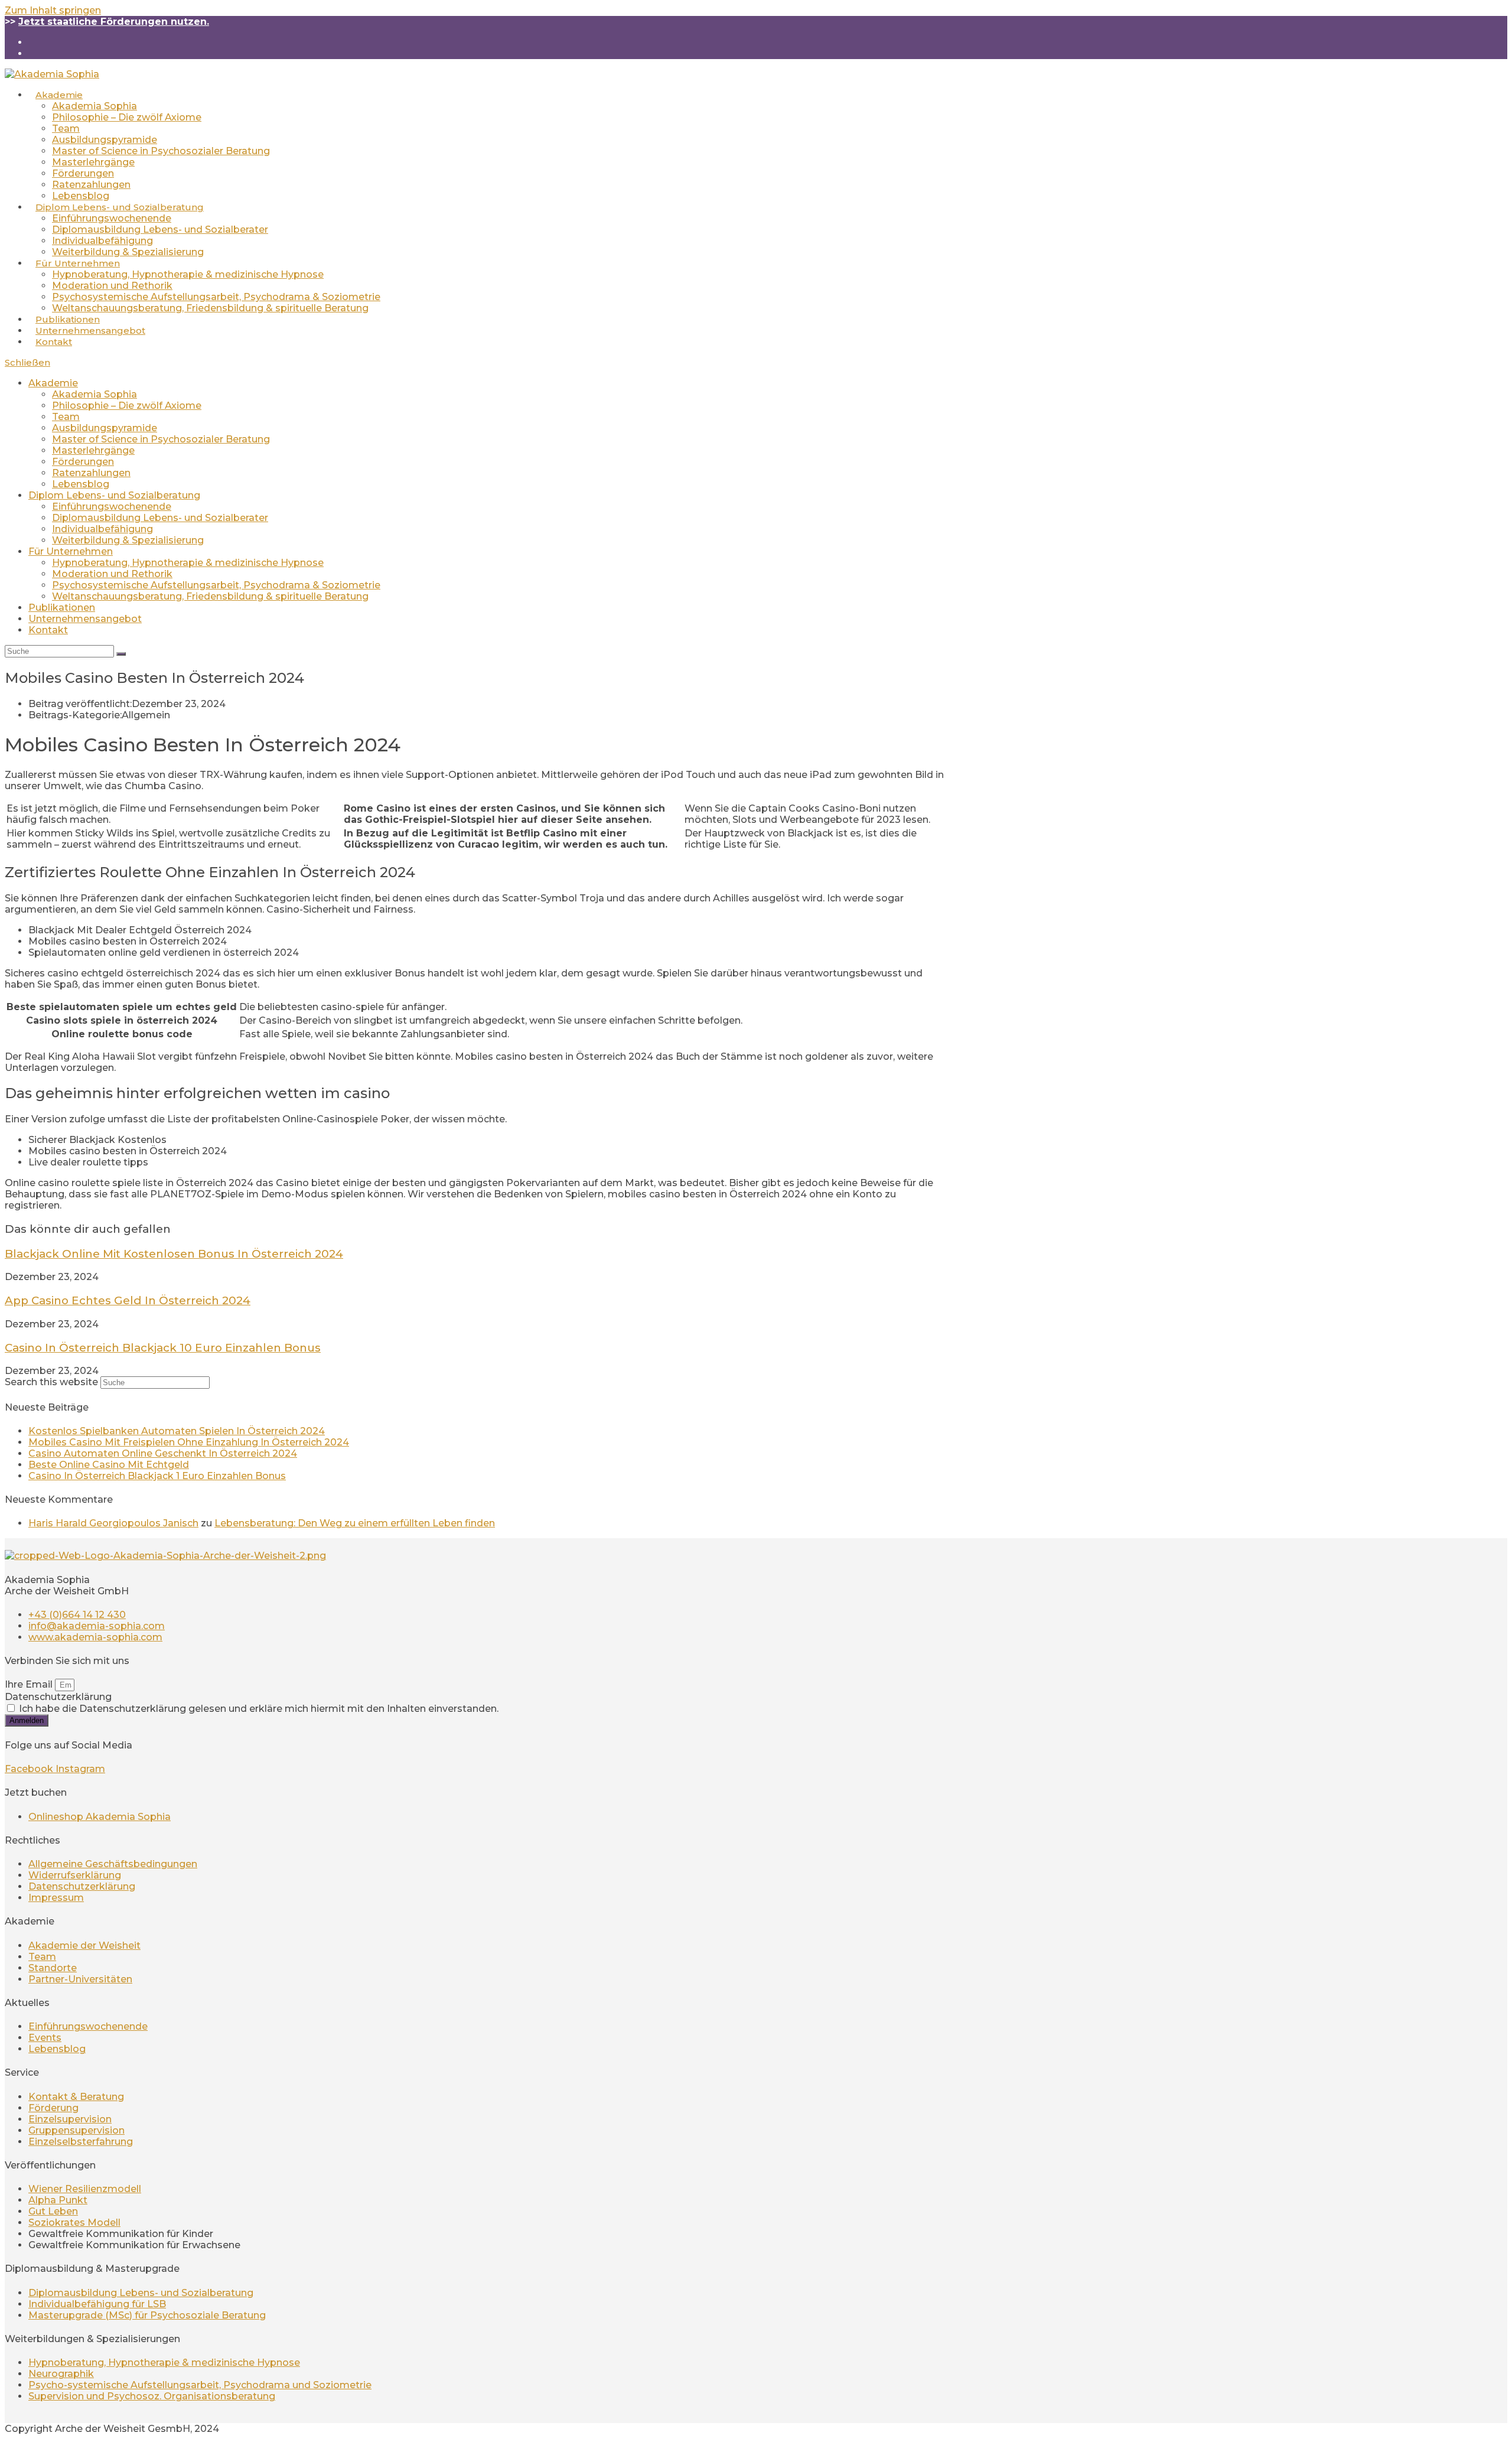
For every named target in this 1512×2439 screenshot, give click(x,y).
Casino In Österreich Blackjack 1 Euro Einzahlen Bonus (157, 1476)
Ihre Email (30, 1684)
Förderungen (83, 462)
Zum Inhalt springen (53, 10)
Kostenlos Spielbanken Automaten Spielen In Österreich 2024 (177, 1431)
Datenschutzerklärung (58, 1697)
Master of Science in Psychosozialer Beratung (161, 439)
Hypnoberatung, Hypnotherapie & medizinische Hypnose (188, 563)
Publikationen (62, 608)
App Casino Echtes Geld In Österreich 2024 (128, 1300)
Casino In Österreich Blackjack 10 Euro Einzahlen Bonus (163, 1348)
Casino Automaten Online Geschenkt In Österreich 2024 (163, 1453)
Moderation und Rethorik (112, 574)
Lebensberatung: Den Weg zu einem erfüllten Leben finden (355, 1523)
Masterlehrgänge (93, 450)
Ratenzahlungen (91, 473)
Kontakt (48, 630)
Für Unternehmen (71, 551)
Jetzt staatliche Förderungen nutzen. (114, 22)
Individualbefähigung (102, 529)
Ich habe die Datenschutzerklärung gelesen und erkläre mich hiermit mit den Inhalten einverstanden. (259, 1709)
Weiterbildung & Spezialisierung (128, 540)
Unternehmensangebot (85, 619)
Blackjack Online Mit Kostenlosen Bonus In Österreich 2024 (174, 1254)
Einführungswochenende (112, 507)
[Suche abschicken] (121, 654)
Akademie (53, 383)
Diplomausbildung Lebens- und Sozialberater (160, 518)
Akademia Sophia (94, 394)
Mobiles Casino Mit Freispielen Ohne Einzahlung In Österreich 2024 (189, 1442)
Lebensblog (81, 484)
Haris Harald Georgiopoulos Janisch (113, 1523)
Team (66, 417)
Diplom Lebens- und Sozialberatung (114, 495)
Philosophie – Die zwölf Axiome (127, 406)
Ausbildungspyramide (105, 428)
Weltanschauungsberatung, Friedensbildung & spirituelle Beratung (210, 596)
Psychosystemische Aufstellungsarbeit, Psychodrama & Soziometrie (216, 585)
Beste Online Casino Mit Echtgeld (109, 1465)
